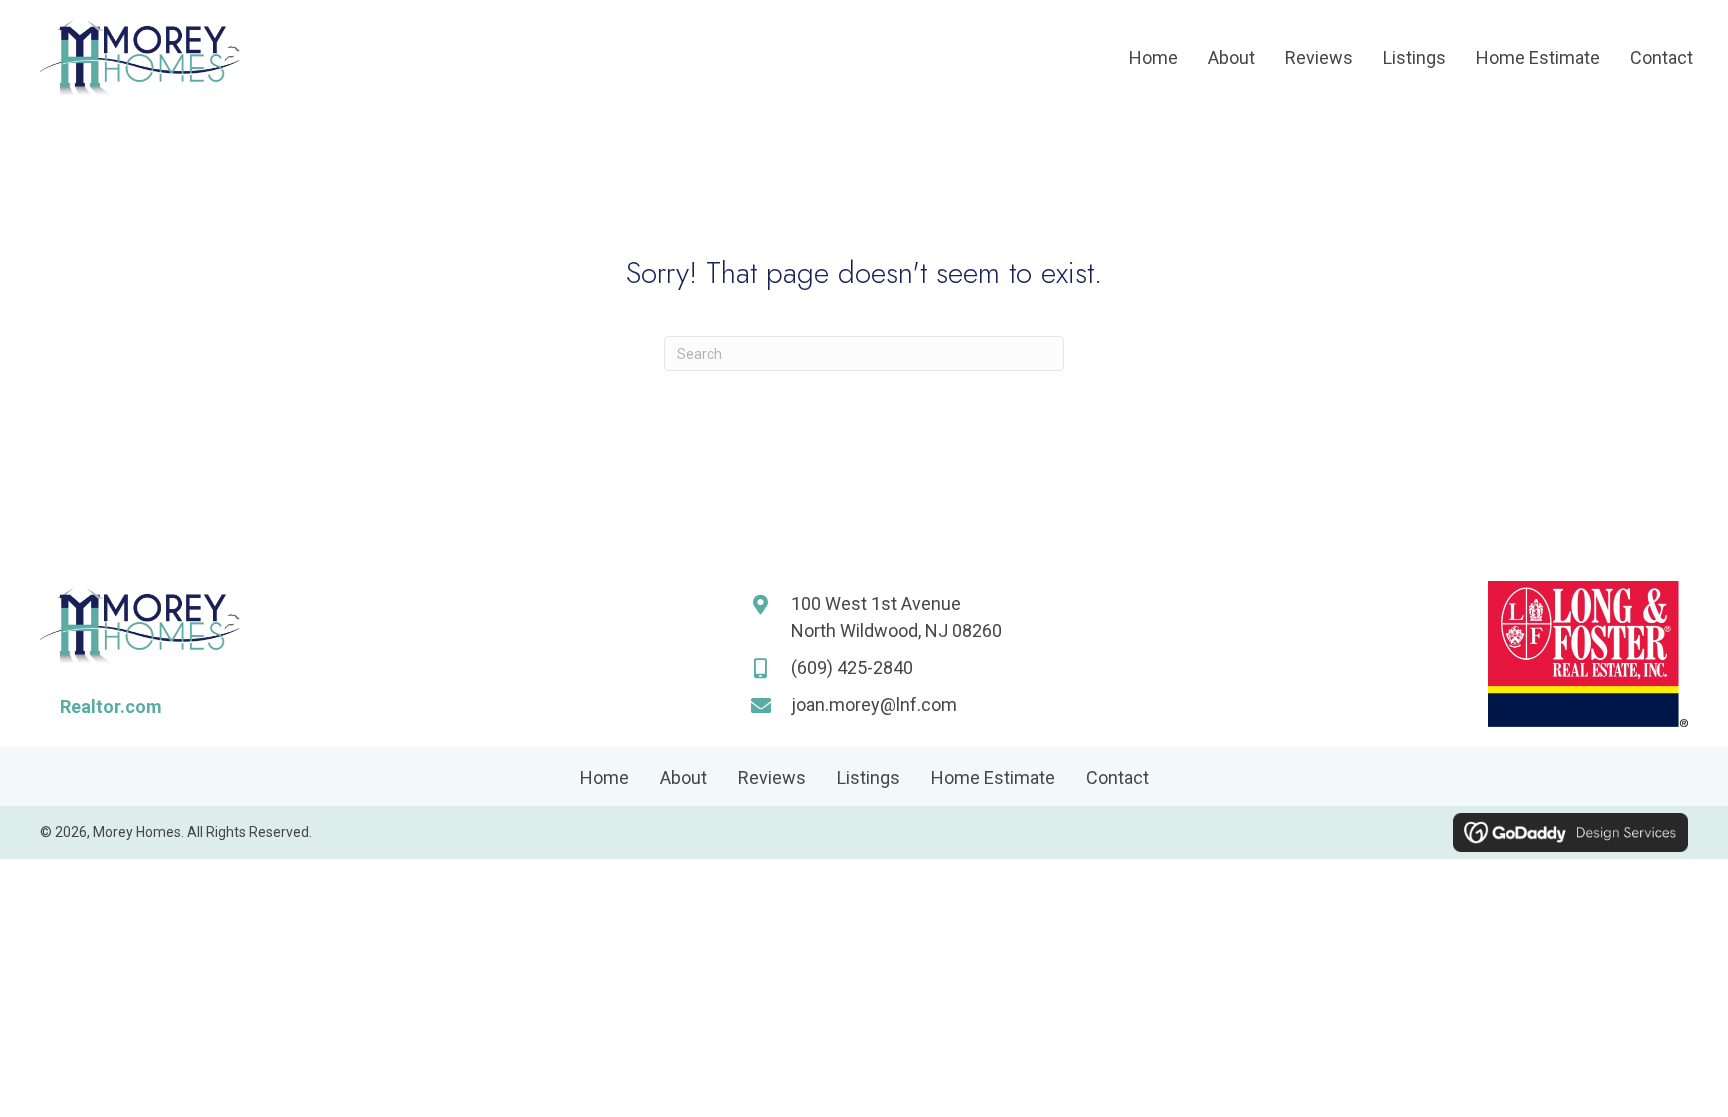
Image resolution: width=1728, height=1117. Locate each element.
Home (604, 777)
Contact (1117, 777)
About (683, 777)
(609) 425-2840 (852, 667)
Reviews (772, 777)
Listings (868, 777)
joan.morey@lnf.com (874, 704)
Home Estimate (993, 777)
